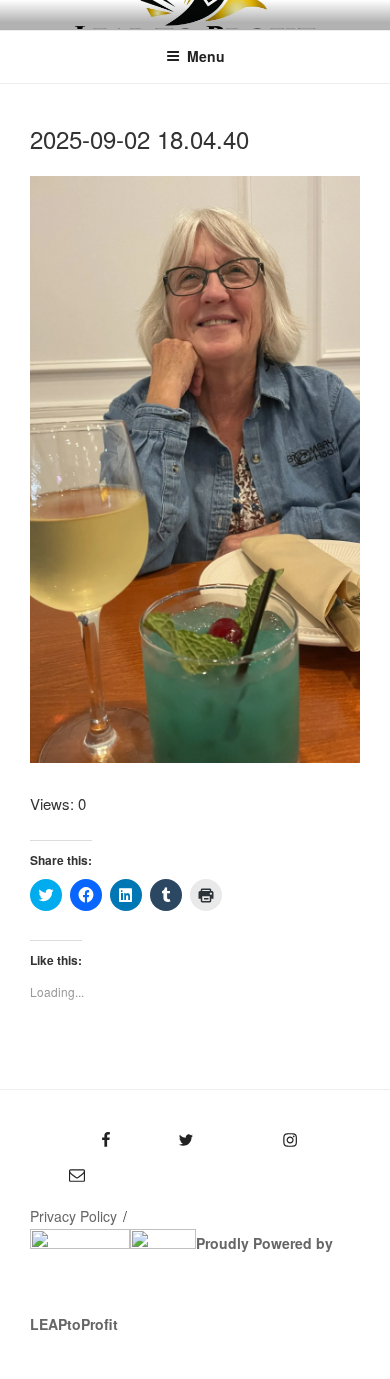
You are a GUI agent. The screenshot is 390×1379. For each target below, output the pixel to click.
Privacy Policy (73, 1216)
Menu (206, 56)
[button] (195, 469)
